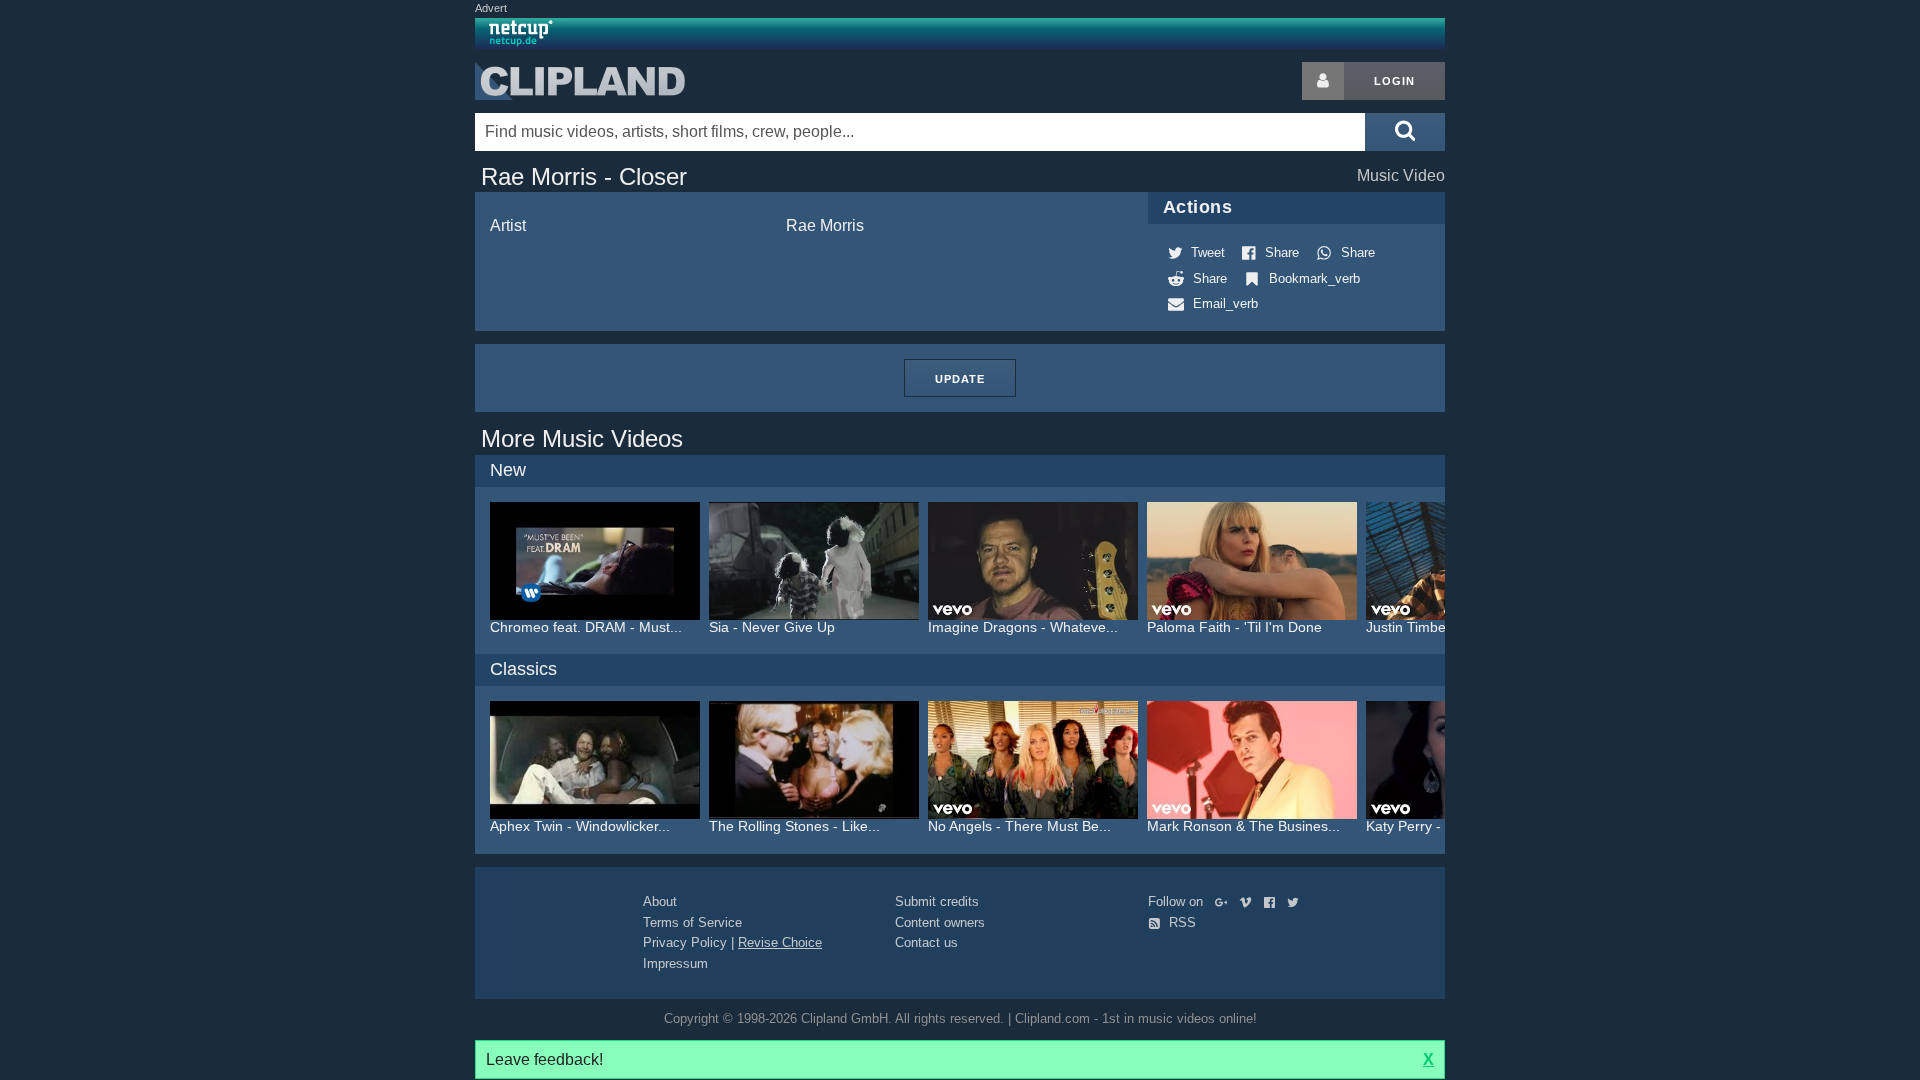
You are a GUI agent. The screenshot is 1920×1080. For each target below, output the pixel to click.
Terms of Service (692, 922)
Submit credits (937, 901)
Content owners (940, 922)
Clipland (580, 81)
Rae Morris (825, 225)
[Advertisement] (1605, 362)
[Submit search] (1405, 132)
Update (960, 379)
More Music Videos (582, 438)
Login (1394, 81)
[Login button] (1323, 81)
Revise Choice (780, 942)
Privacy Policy (685, 942)
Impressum (675, 963)
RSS (1180, 922)
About (660, 901)
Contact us (926, 942)
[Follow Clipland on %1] (1225, 901)
